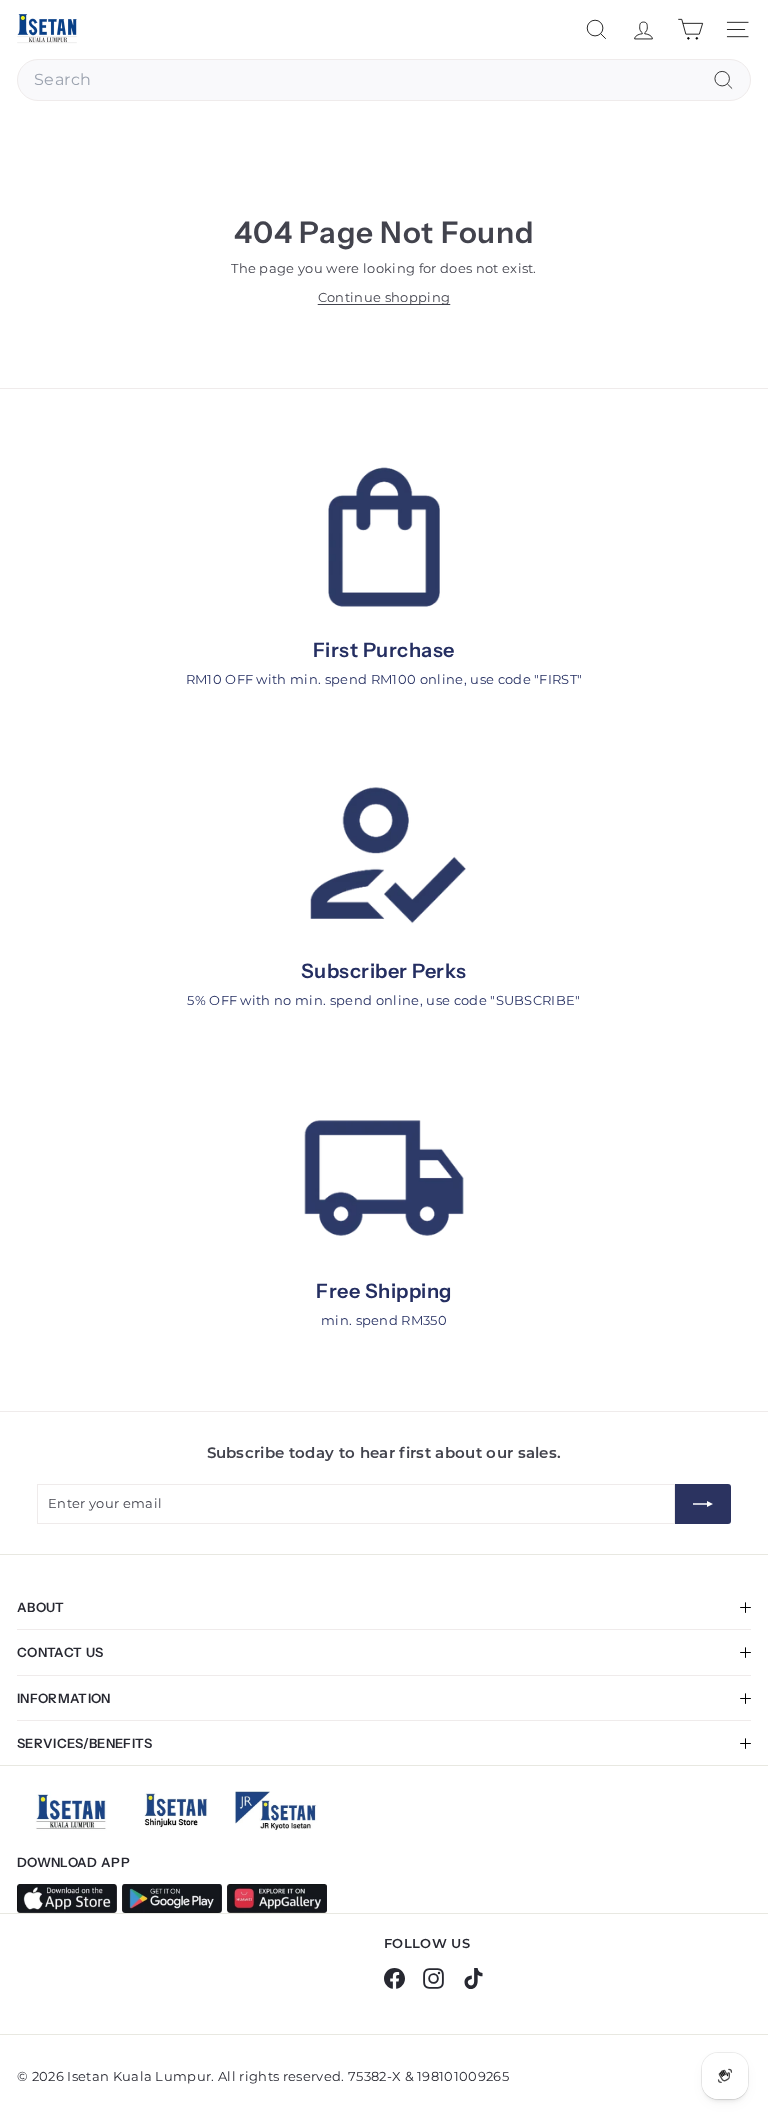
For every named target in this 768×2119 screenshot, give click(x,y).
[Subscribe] (703, 1504)
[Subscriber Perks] (384, 857)
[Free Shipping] (384, 1178)
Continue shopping (384, 297)
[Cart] (690, 29)
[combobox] (384, 80)
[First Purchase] (384, 537)
